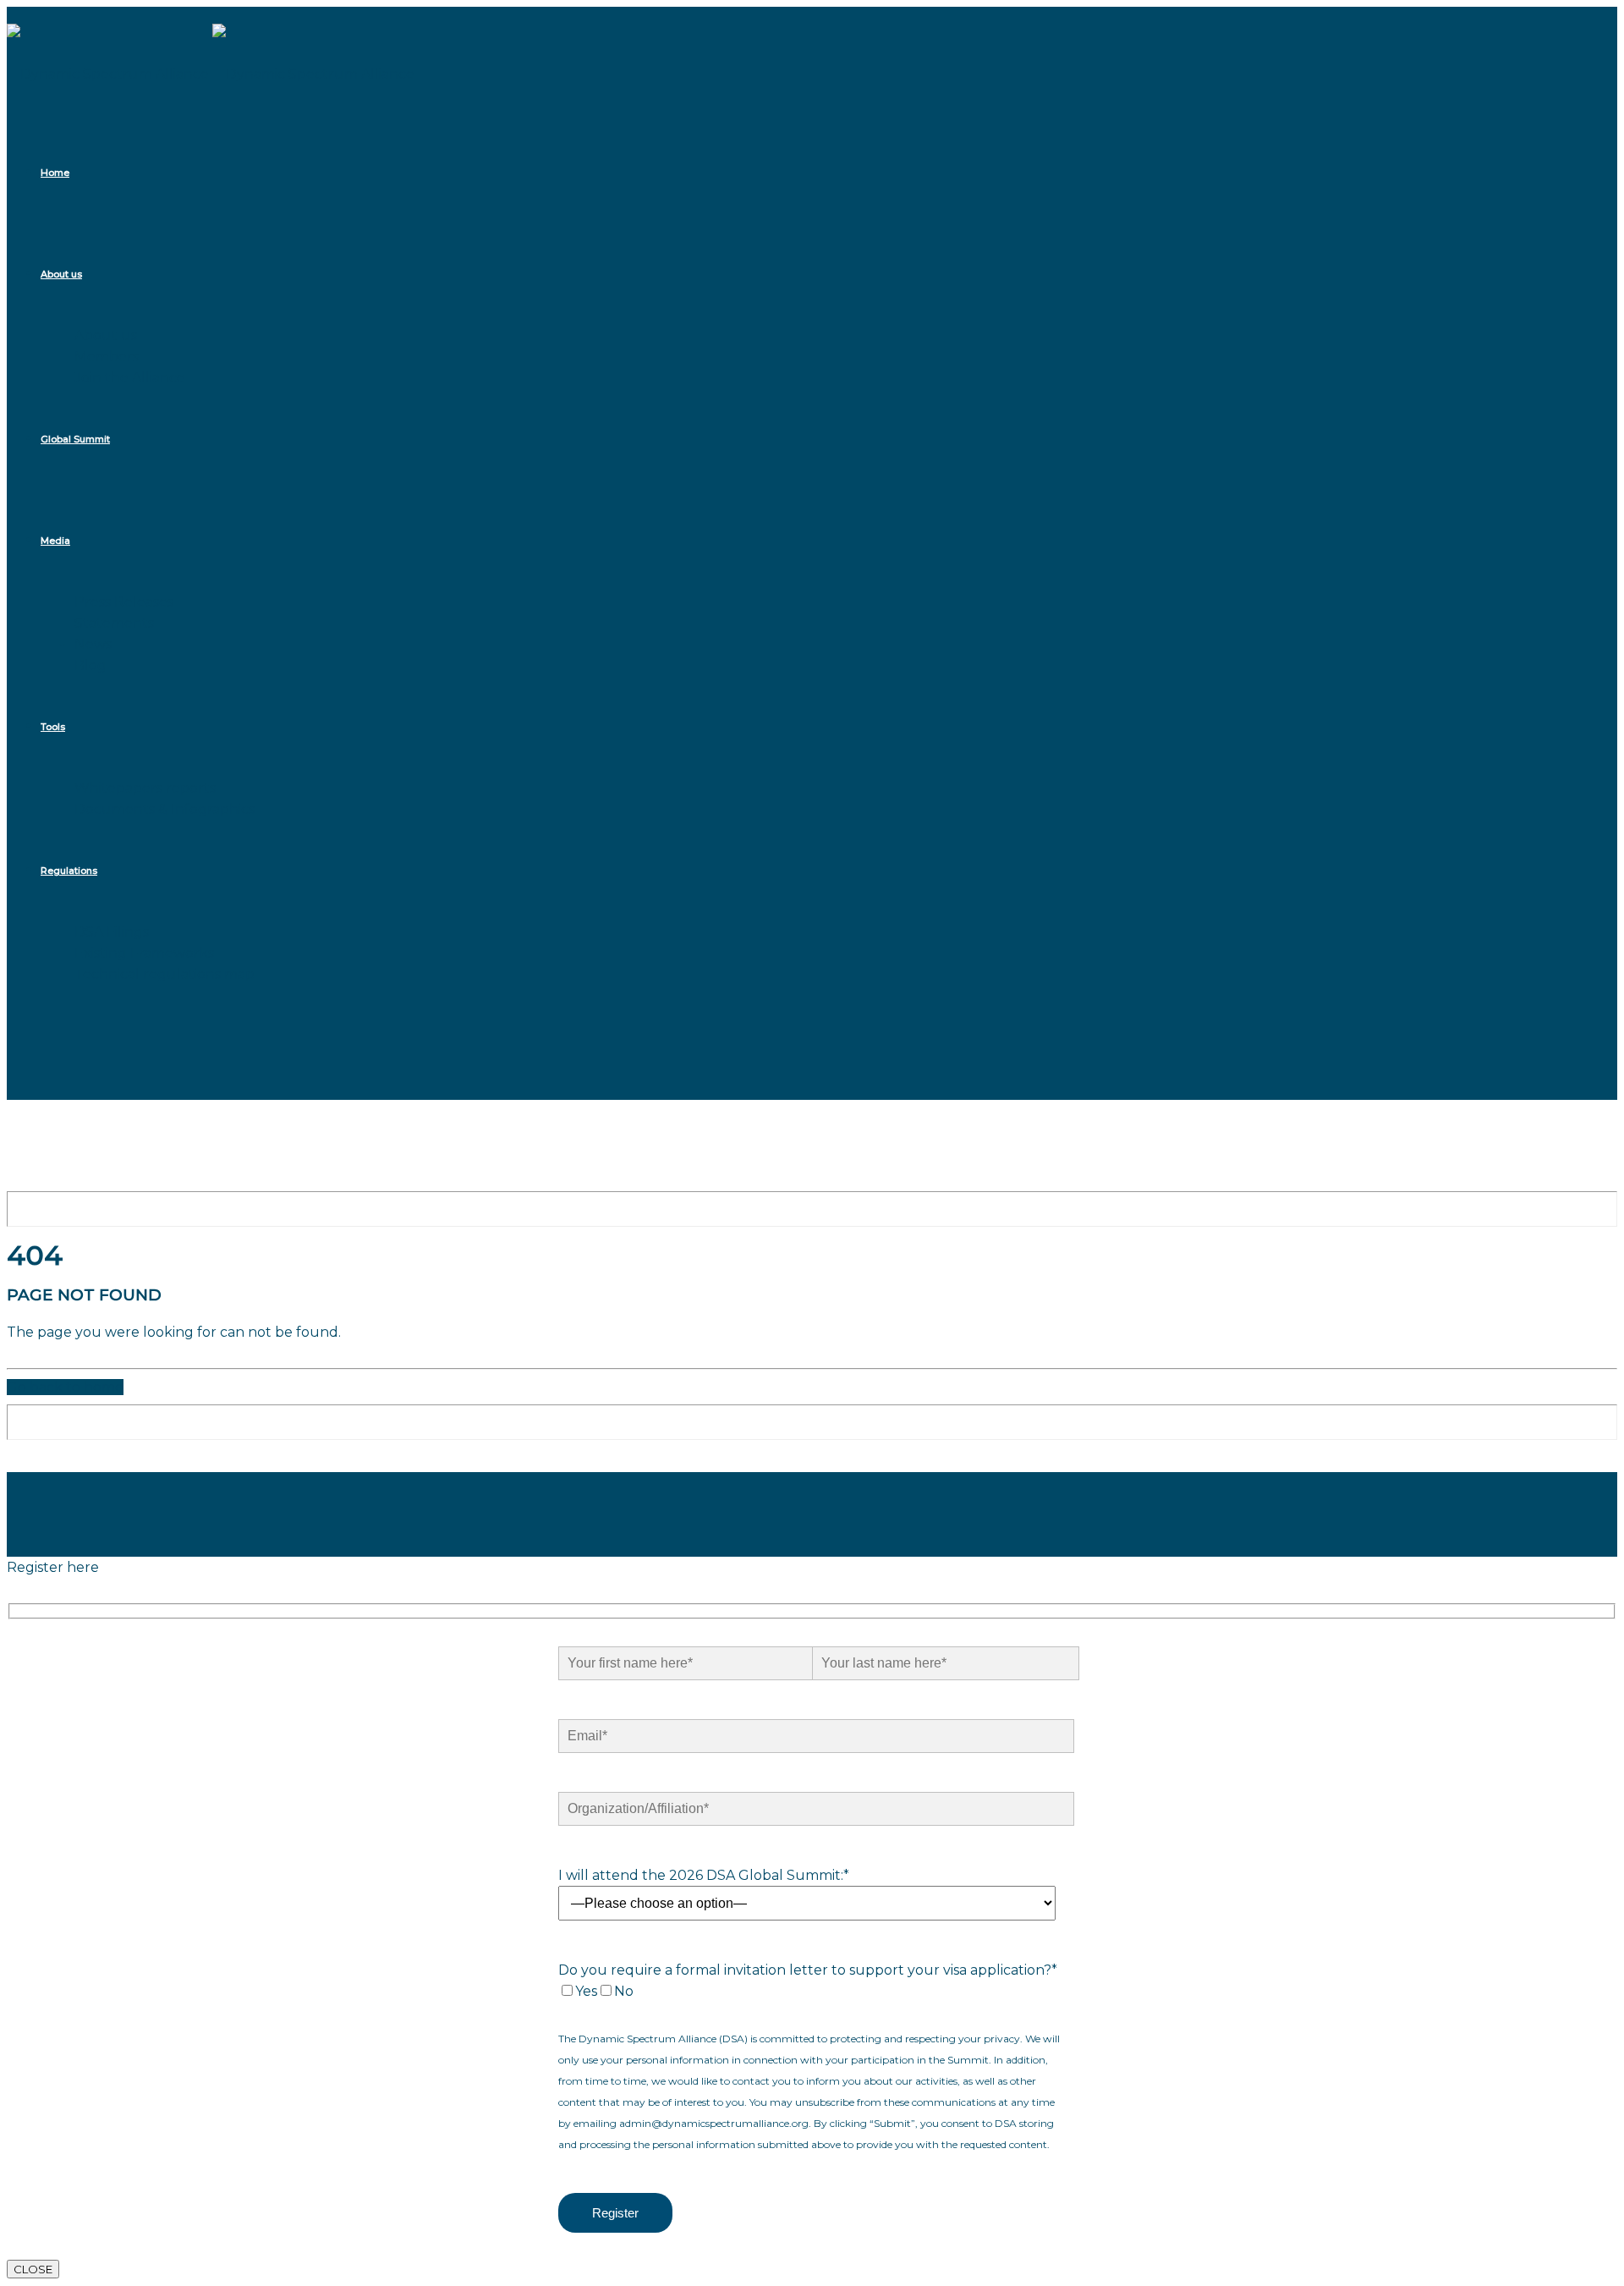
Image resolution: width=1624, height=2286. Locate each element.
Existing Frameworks (144, 953)
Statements (114, 623)
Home (55, 173)
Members (107, 357)
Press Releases (124, 602)
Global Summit (75, 439)
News (93, 644)
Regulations (69, 871)
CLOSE (33, 2269)
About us (61, 274)
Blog (91, 665)
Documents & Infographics (165, 809)
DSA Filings (112, 932)
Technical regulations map (165, 974)
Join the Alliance (130, 378)
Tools (53, 727)
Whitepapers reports (145, 788)
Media (55, 541)
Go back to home (65, 1387)
